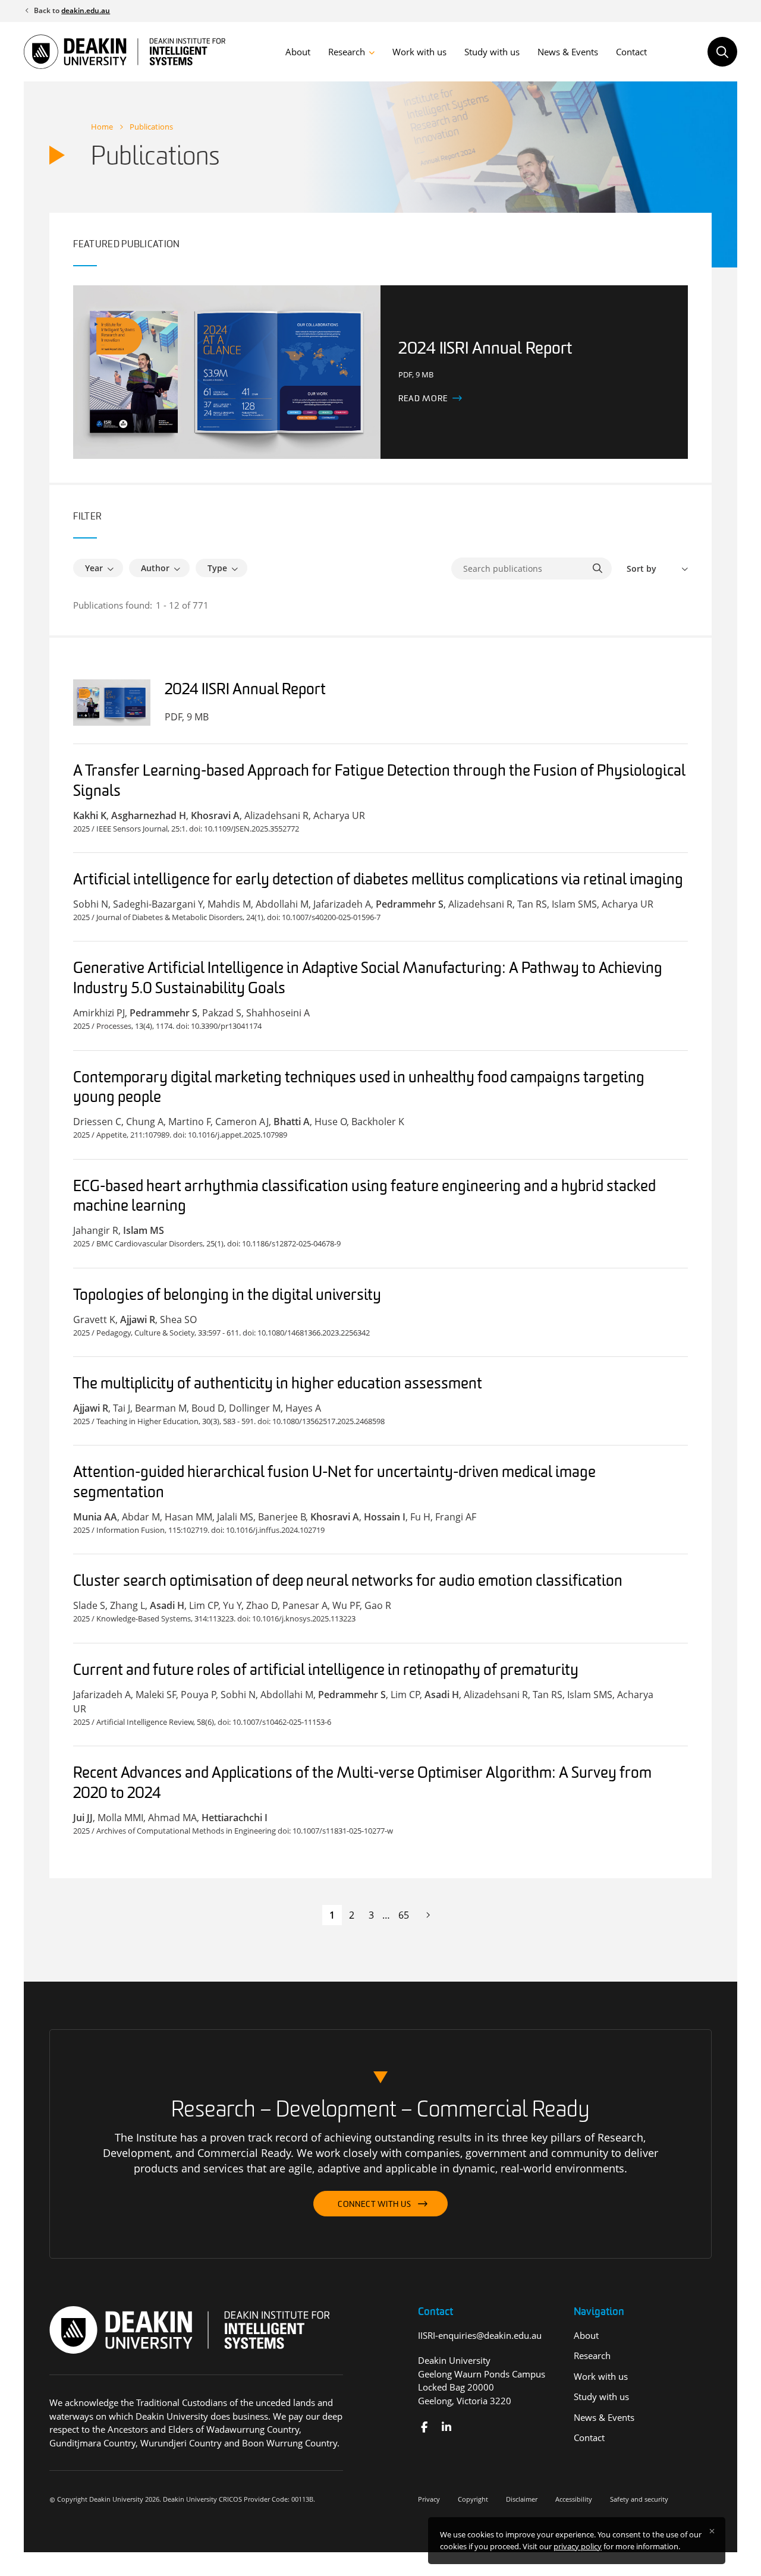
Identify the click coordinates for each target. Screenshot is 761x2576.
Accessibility (574, 2499)
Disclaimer (522, 2499)
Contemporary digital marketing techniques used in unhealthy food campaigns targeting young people (359, 1089)
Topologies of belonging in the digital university (227, 1296)
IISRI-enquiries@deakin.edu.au (480, 2335)
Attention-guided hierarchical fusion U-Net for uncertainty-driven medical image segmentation (334, 1483)
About (298, 52)
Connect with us (375, 2205)
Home (102, 127)
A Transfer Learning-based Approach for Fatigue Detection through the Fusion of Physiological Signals (379, 782)
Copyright (473, 2499)
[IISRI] (425, 2427)
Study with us (492, 52)
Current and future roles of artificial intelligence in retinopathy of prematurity (326, 1671)
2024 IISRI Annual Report (245, 690)
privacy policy (578, 2546)
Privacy (429, 2499)
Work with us (419, 52)
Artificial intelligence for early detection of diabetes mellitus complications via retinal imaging (378, 881)
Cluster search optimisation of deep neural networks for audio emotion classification (348, 1582)
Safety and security (639, 2499)
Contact (631, 52)
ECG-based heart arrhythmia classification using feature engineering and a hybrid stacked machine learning (364, 1197)
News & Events (568, 52)
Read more (423, 399)
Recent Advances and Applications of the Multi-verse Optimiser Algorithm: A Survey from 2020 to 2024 (362, 1784)
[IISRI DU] (447, 2427)
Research (347, 52)
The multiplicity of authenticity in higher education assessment (278, 1385)
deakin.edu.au (86, 10)
